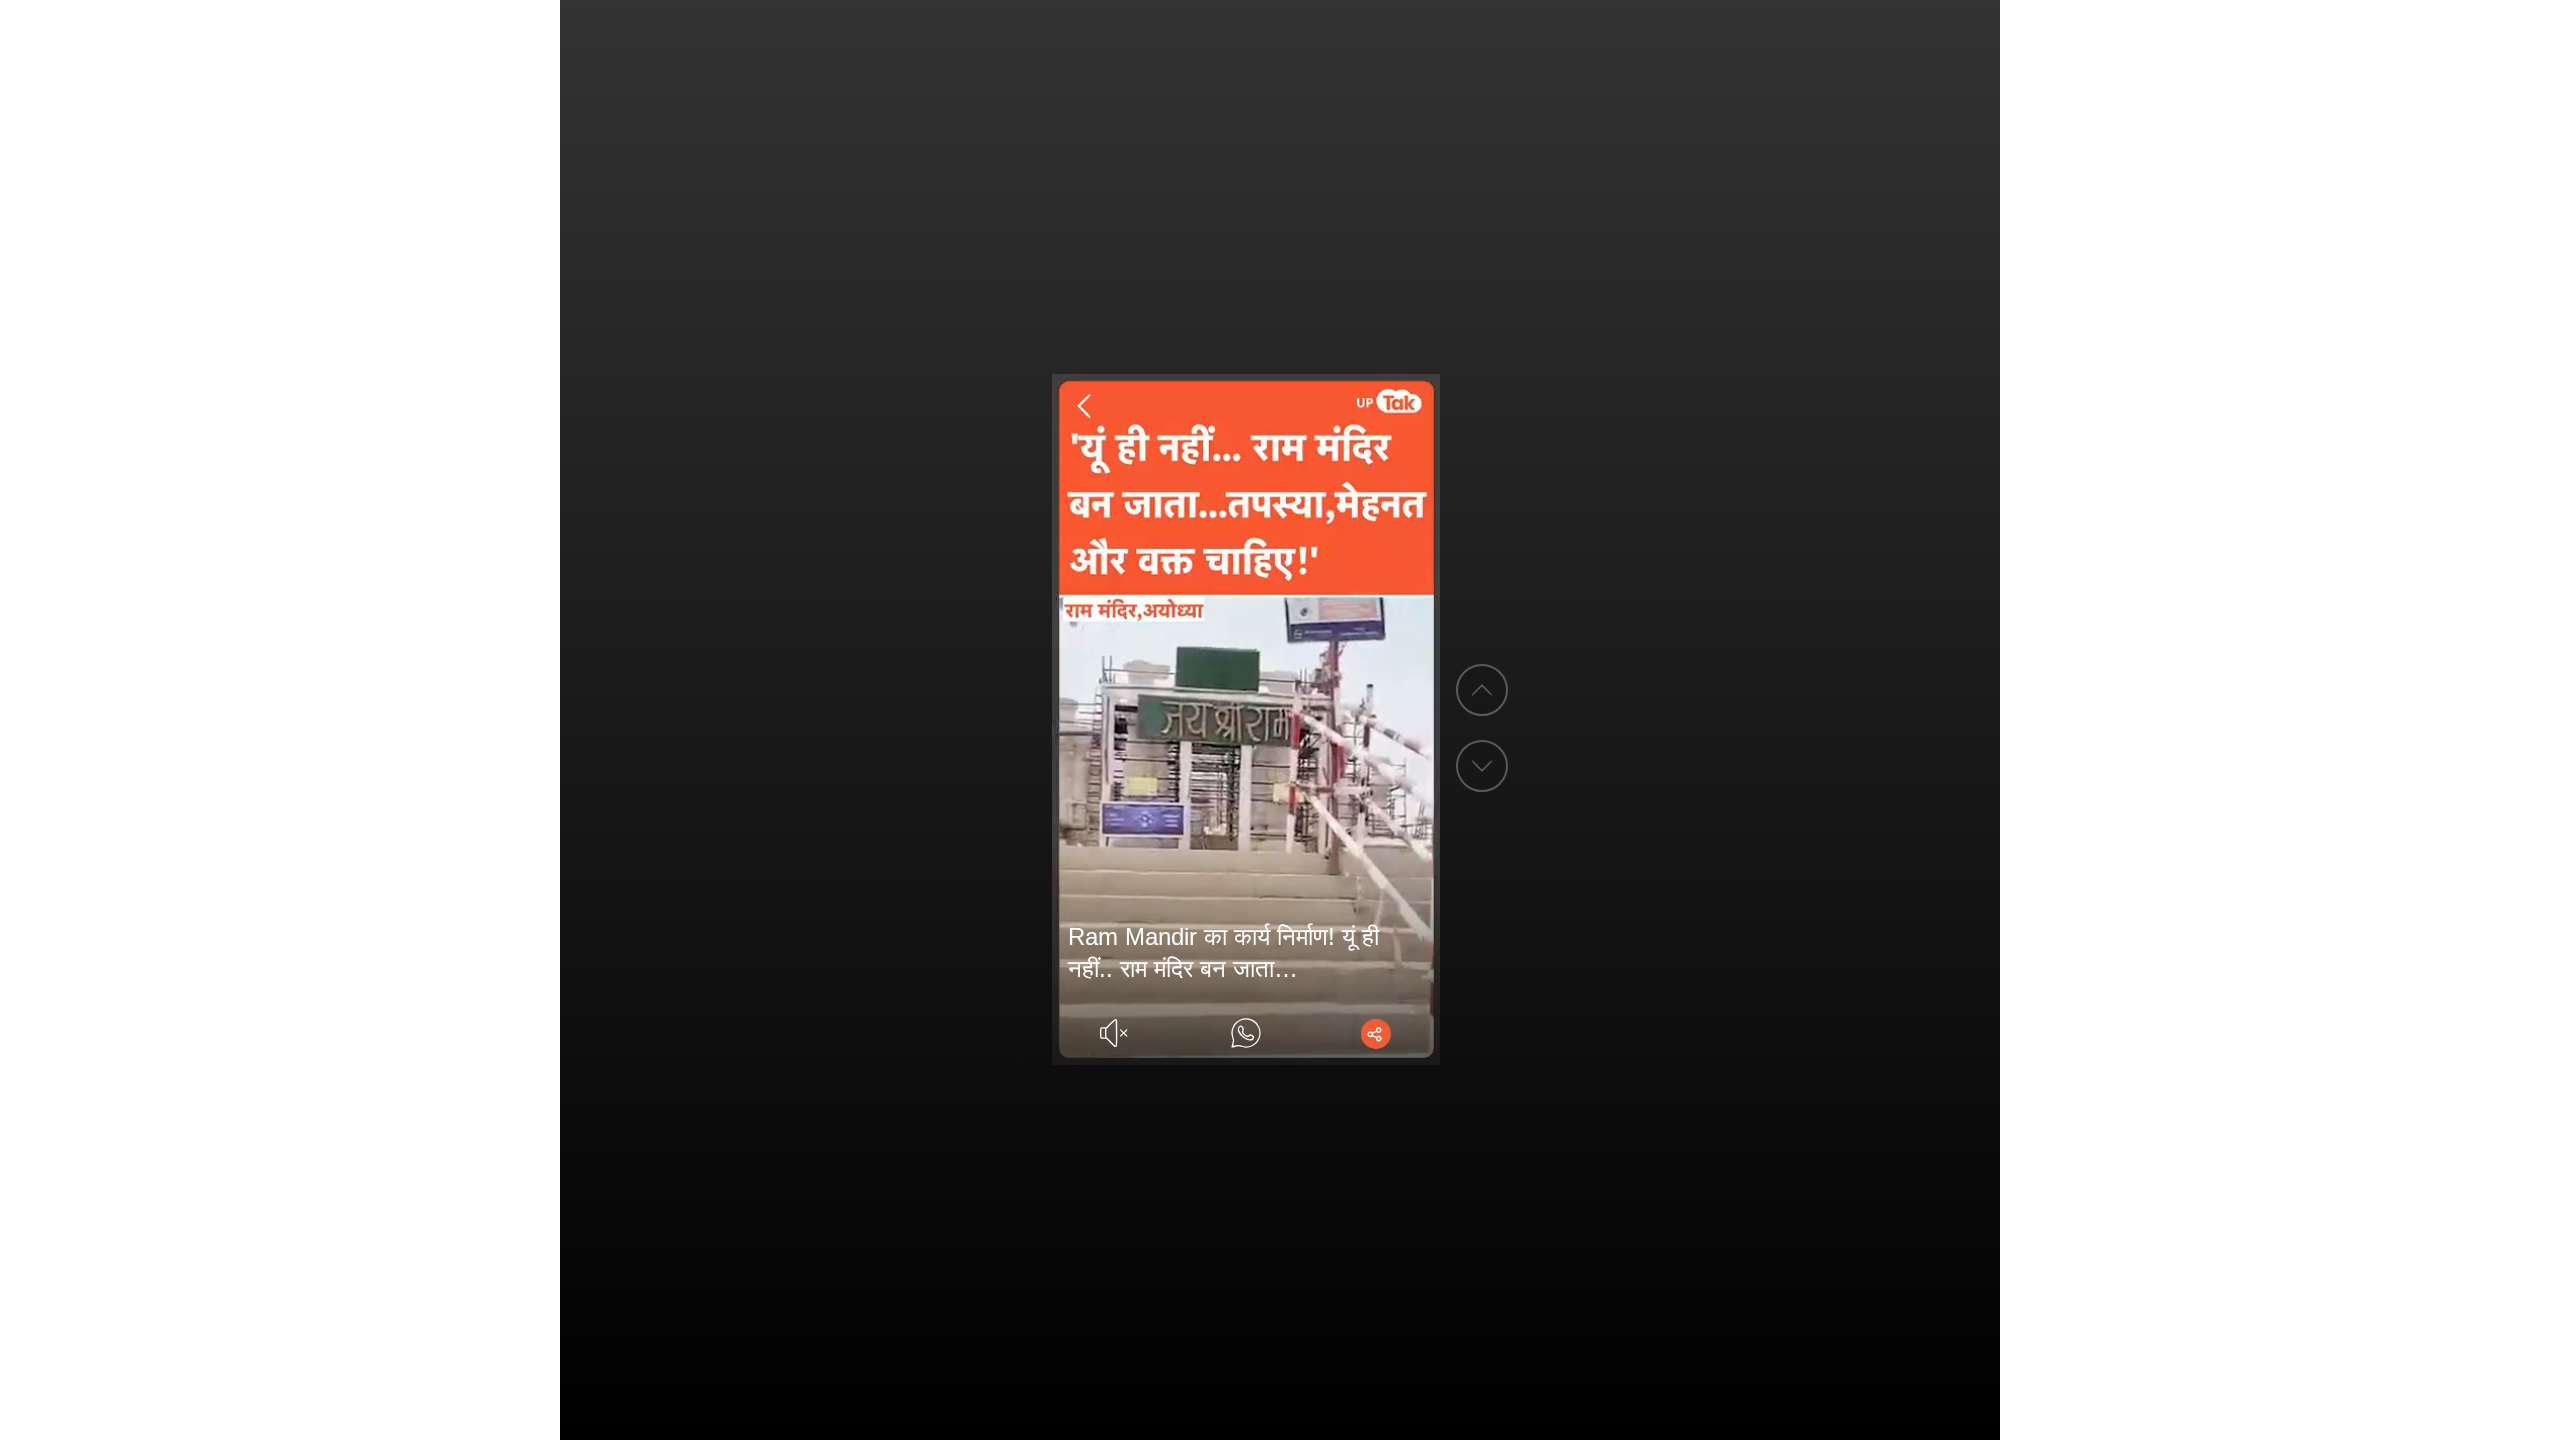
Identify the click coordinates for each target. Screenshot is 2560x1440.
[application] (1246, 719)
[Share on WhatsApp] (1246, 1033)
